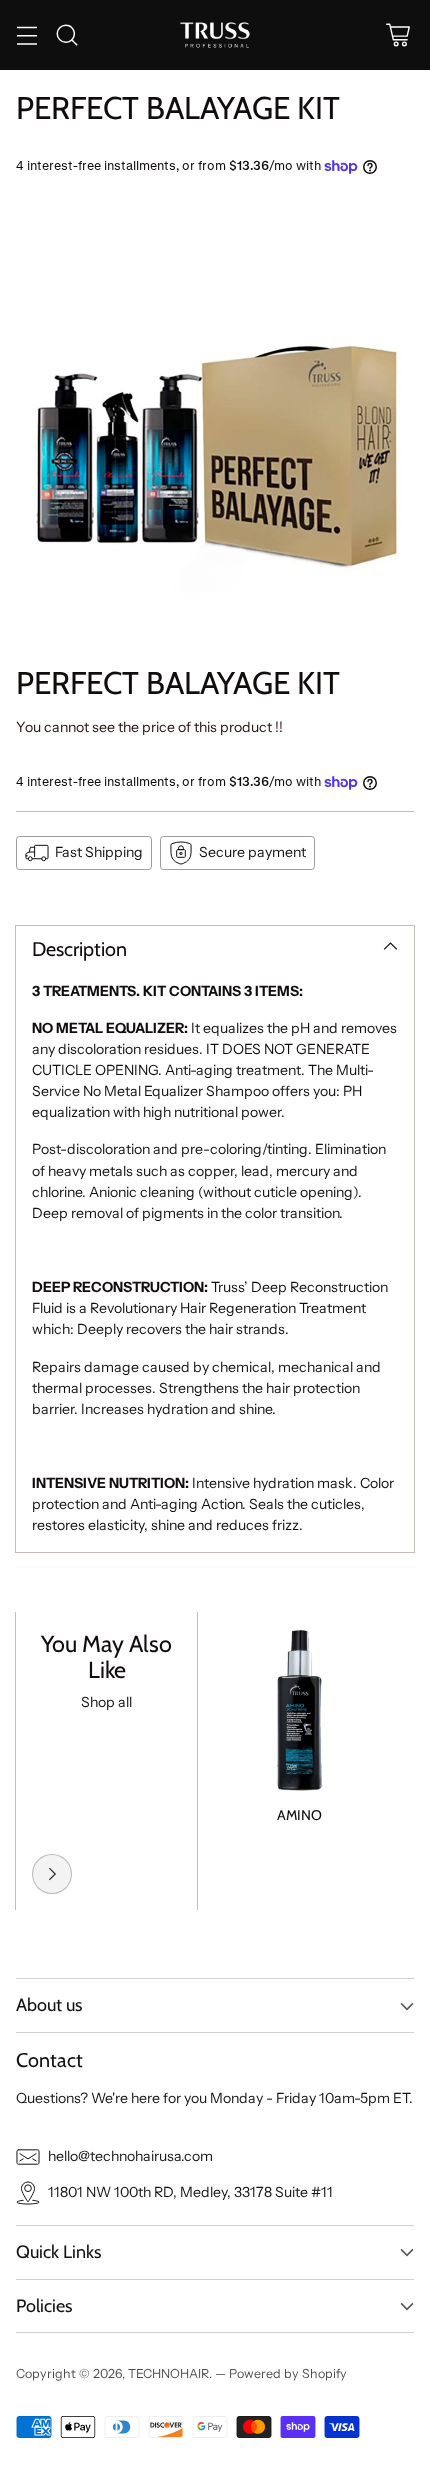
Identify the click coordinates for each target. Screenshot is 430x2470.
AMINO (299, 1815)
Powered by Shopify (288, 2373)
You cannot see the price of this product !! (149, 727)
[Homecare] (52, 1874)
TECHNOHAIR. (171, 2373)
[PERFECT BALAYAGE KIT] (215, 418)
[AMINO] (299, 1702)
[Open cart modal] (397, 34)
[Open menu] (26, 34)
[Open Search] (66, 34)
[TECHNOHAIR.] (215, 35)
